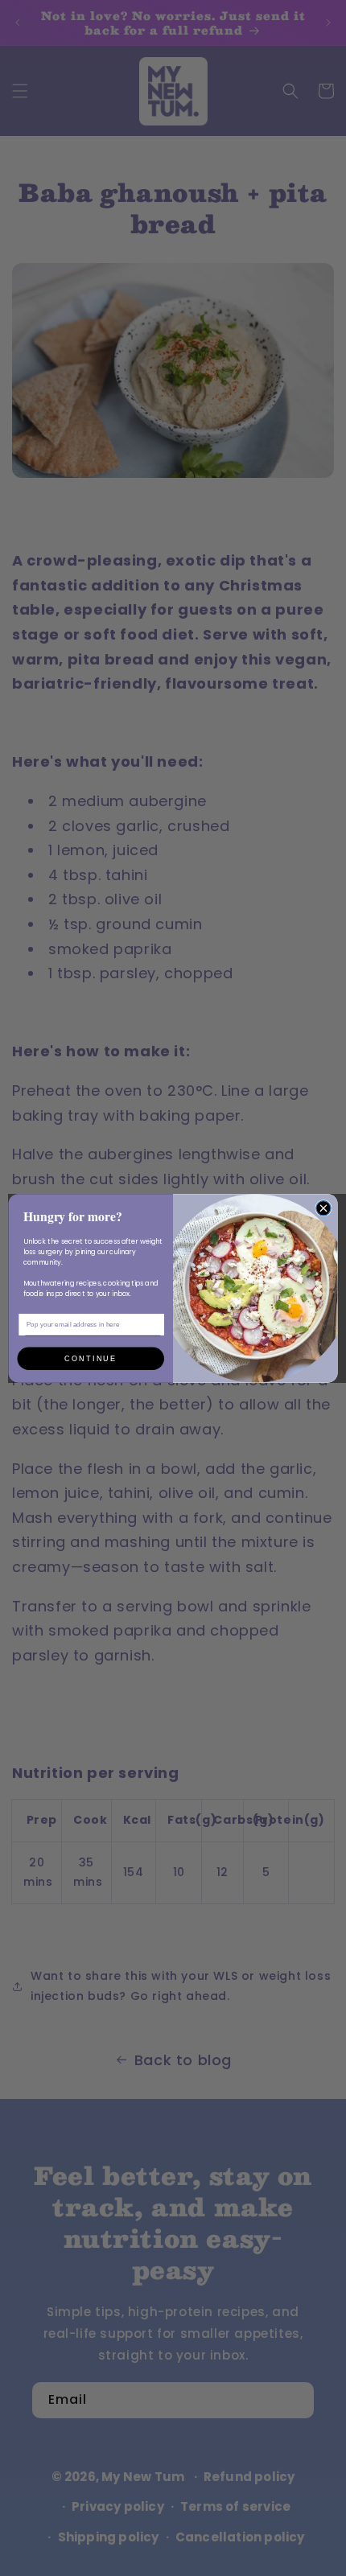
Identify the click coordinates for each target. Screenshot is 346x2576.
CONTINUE (91, 1358)
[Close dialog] (323, 1208)
